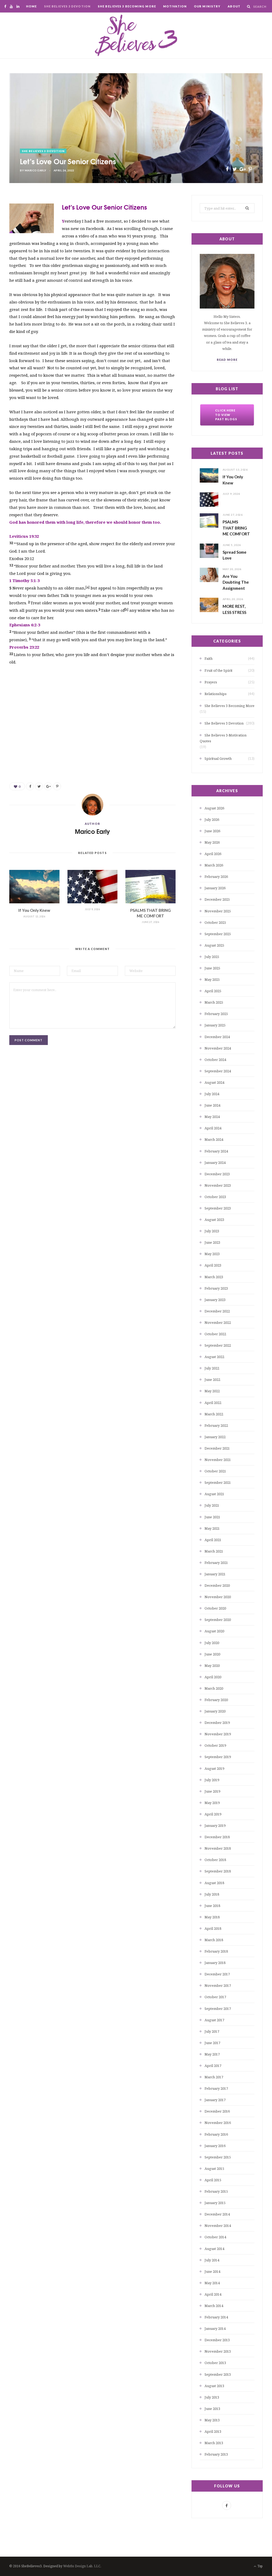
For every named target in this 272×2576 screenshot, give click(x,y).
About (234, 6)
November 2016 (218, 2123)
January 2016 (215, 2146)
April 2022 (213, 1403)
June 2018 (212, 1906)
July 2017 (212, 2031)
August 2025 (214, 945)
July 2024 (212, 1094)
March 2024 (214, 1139)
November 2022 (218, 1322)
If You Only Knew (34, 910)
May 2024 (212, 1117)
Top (260, 2566)
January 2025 (215, 1025)
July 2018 (212, 1894)
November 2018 (218, 1848)
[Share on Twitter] (235, 169)
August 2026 (214, 808)
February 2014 (216, 2317)
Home (31, 6)
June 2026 (212, 831)
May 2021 (212, 1528)
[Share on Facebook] (227, 169)
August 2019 (214, 1768)
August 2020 (214, 1631)
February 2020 (216, 1700)
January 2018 (215, 1963)
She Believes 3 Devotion (67, 6)
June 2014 (212, 2271)
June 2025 (212, 968)
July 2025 (212, 957)
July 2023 (212, 1231)
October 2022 (215, 1334)
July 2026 (212, 819)
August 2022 (214, 1357)
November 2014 (218, 2226)
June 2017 (212, 2043)
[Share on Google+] (242, 169)
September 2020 (218, 1620)
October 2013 (215, 2363)
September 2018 (218, 1871)
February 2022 (216, 1425)
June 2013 (212, 2409)
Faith (209, 658)
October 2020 (215, 1608)
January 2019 (215, 1825)
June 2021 (212, 1517)
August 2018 (214, 1883)
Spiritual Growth (218, 758)
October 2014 (215, 2237)
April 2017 (213, 2066)
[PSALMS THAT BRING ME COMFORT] (150, 887)
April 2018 (213, 1928)
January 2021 (215, 1574)
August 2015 (214, 2169)
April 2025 (213, 991)
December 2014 (217, 2214)
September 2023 (218, 1208)
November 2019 (218, 1734)
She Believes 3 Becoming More (127, 6)
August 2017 (214, 2020)
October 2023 (215, 1197)
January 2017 (215, 2100)
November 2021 (218, 1460)
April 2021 (213, 1540)
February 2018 (216, 1951)
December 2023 (217, 1174)
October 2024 (215, 1060)
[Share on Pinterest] (250, 169)
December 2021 (217, 1448)
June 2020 (212, 1654)
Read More (227, 360)
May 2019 (212, 1803)
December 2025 (217, 899)
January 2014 (215, 2328)
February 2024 (216, 1151)
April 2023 (213, 1265)
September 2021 (218, 1482)
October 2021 (215, 1471)
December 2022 (217, 1311)
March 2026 (214, 865)
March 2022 (214, 1414)
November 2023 (218, 1185)
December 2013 (217, 2340)
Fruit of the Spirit (218, 670)
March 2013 (214, 2443)
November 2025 (218, 911)
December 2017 (217, 1974)
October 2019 (215, 1745)
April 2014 (213, 2294)
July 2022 (212, 1368)
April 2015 (213, 2180)
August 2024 (214, 1082)
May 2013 (212, 2420)
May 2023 (212, 1254)
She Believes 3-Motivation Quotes (223, 738)
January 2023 (215, 1300)
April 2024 (213, 1128)
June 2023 (212, 1242)
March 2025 (214, 1002)
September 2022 (218, 1345)
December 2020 (217, 1585)
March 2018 (214, 1940)
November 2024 (218, 1048)
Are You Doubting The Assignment (236, 582)
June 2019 (212, 1791)
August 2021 (214, 1494)
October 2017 (215, 1997)
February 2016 (216, 2134)
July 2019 (212, 1780)
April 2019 (213, 1814)
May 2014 (212, 2283)
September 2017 (218, 2009)
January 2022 (215, 1437)
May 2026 (212, 842)
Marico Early (36, 170)
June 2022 (212, 1380)
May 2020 (212, 1666)
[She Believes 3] (136, 36)
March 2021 (214, 1551)
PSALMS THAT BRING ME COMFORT (236, 528)
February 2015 (216, 2191)
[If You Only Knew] (34, 887)
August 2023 (214, 1220)
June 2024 (212, 1105)
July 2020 (212, 1643)
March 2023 (214, 1277)
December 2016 (217, 2111)
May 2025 (212, 979)
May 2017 (212, 2054)
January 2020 (215, 1711)
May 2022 (212, 1391)
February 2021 (216, 1563)
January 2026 (215, 888)
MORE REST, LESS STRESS (234, 609)
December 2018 (217, 1837)
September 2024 (218, 1071)
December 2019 (217, 1723)
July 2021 (212, 1505)
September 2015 (218, 2157)
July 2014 (212, 2260)
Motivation (175, 6)
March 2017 (214, 2077)
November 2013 (218, 2351)
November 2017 (218, 1985)
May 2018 (212, 1917)
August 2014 (214, 2249)
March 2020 (214, 1688)
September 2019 (218, 1757)
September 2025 (218, 934)
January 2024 (215, 1163)
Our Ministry (207, 6)
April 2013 (213, 2431)
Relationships (216, 694)
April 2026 (213, 854)
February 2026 (216, 877)
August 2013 (214, 2386)
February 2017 (216, 2088)
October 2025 (215, 922)
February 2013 (216, 2454)
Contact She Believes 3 (133, 19)
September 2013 (218, 2374)
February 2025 (216, 1014)
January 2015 (215, 2203)
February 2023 (216, 1288)
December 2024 (217, 1037)
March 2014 (214, 2306)
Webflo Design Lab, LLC (82, 2566)
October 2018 (215, 1860)
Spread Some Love (235, 555)
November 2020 (218, 1597)
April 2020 (213, 1677)
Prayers (211, 682)
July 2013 (212, 2397)
